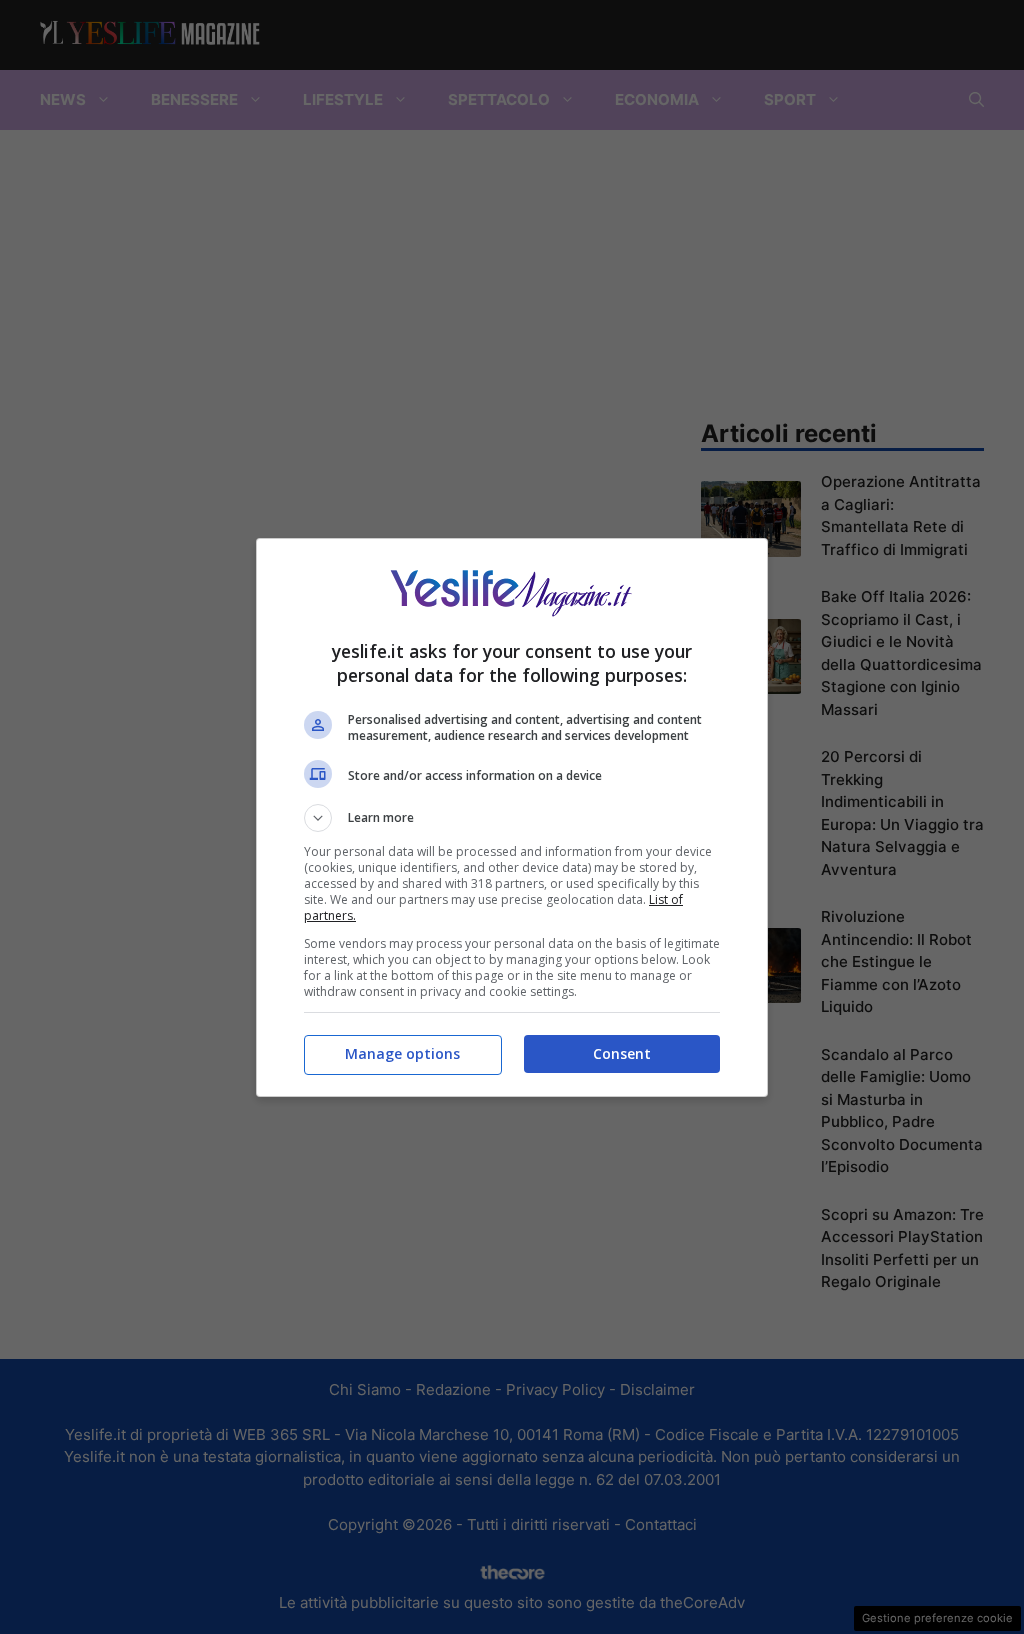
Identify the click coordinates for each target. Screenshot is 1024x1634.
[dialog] (512, 817)
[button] (512, 818)
